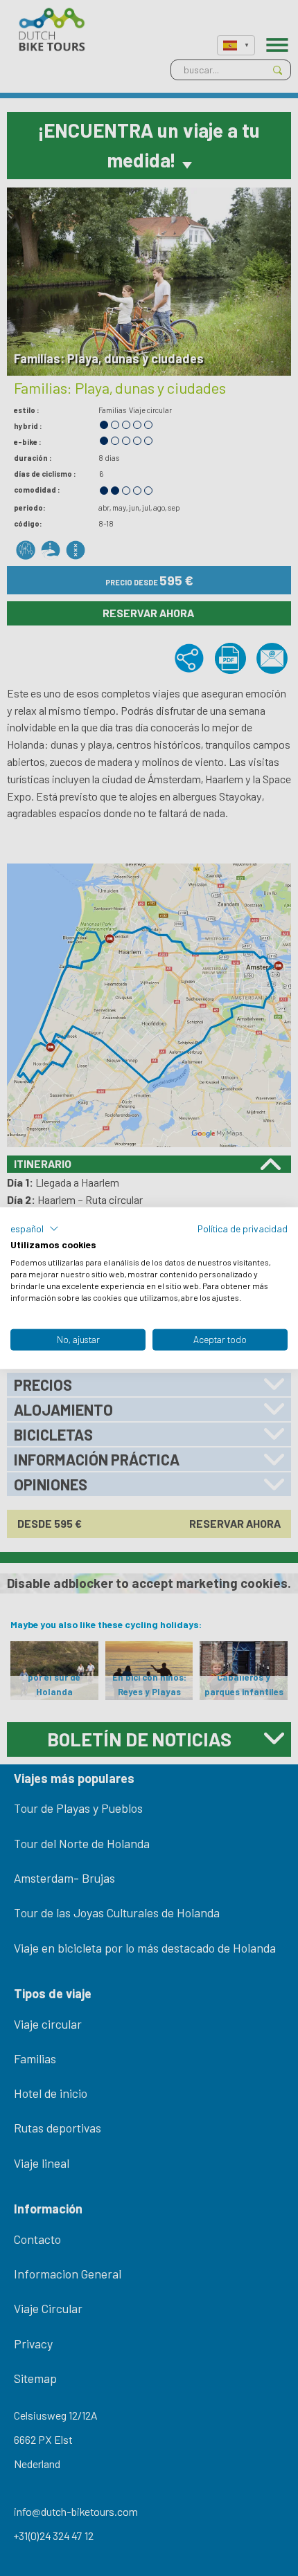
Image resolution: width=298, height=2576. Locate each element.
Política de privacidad (243, 1228)
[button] (35, 1228)
